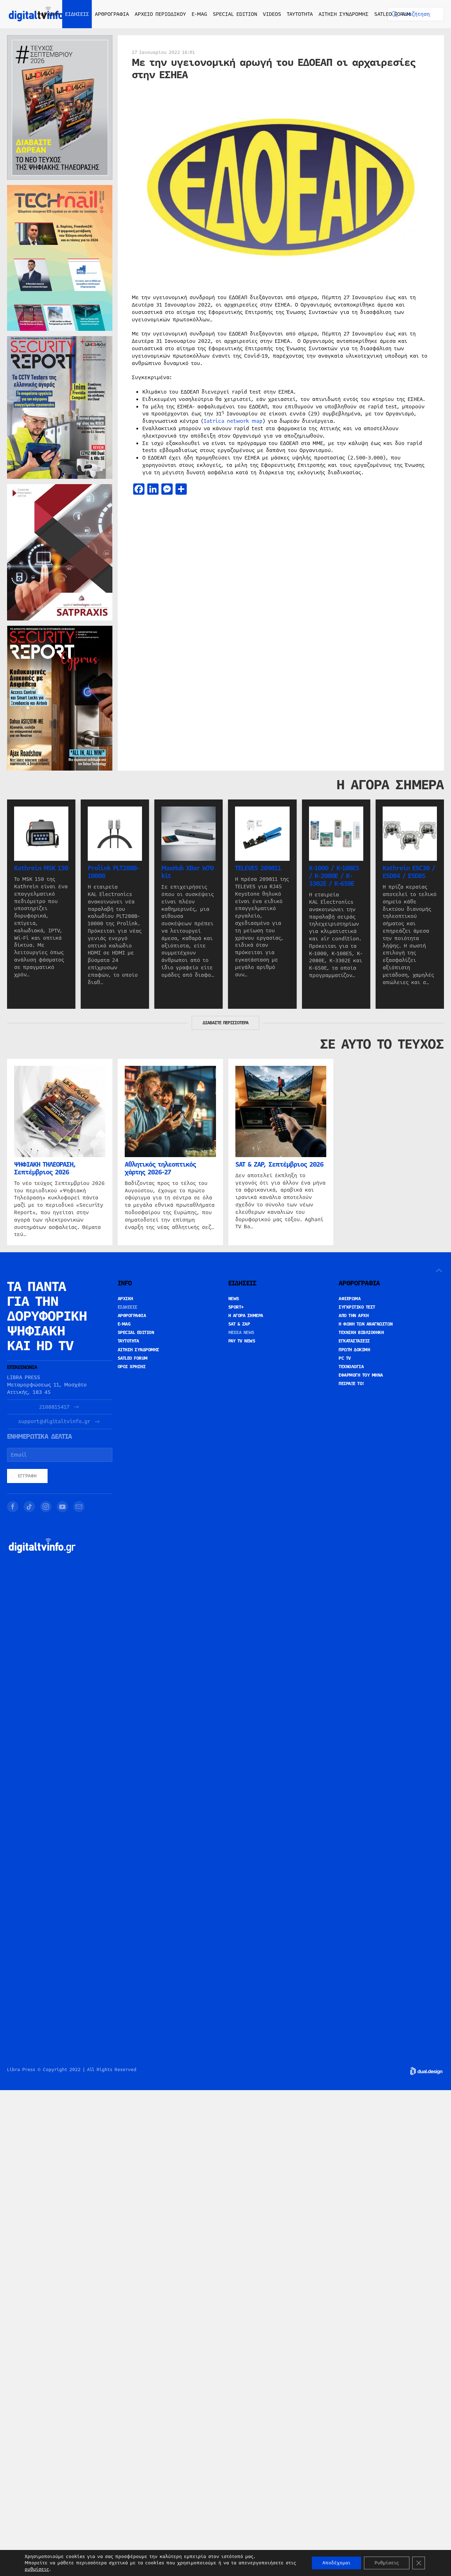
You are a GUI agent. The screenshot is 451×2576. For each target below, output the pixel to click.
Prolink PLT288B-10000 (113, 872)
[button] (439, 1271)
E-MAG (199, 14)
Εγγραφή (27, 1476)
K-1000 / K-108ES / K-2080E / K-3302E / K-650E (334, 876)
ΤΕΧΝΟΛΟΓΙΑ (351, 1367)
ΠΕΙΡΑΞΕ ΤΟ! (351, 1384)
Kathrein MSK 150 (41, 868)
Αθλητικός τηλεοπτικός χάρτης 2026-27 (160, 1168)
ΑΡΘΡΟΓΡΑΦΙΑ (132, 1316)
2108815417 (54, 1407)
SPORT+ (236, 1307)
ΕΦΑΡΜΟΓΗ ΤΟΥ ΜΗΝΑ (361, 1375)
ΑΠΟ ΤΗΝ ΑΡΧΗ (354, 1316)
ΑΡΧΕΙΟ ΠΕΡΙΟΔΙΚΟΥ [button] (160, 14)
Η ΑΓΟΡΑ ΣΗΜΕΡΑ (246, 1316)
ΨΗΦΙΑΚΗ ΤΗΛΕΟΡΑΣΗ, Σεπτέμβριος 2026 (45, 1168)
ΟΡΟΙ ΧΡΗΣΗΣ (132, 1367)
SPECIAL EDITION (235, 14)
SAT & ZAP (239, 1324)
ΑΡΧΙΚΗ (50, 14)
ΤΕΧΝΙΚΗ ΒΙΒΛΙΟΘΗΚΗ (361, 1333)
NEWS (234, 1299)
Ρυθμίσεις (387, 2563)
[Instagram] (46, 1507)
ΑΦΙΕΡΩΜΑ (350, 1299)
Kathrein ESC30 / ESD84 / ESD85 (409, 872)
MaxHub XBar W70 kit (187, 872)
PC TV (345, 1358)
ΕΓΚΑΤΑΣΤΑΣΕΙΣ (354, 1341)
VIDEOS (272, 14)
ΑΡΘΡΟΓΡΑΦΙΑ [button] (112, 14)
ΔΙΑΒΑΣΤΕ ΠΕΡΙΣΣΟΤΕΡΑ (225, 1023)
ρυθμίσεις (37, 2569)
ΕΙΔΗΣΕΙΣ (128, 1307)
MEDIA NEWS (241, 1333)
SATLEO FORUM (392, 14)
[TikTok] (29, 1507)
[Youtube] (62, 1507)
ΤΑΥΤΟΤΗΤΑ (300, 14)
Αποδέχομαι (336, 2563)
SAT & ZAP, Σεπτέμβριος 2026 (279, 1165)
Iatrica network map (233, 421)
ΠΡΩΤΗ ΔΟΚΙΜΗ (354, 1350)
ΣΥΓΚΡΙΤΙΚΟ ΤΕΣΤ (357, 1307)
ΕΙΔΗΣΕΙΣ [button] (77, 14)
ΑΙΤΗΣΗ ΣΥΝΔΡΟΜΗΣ (344, 14)
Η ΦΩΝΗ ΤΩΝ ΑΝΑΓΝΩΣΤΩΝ (366, 1324)
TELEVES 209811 (258, 868)
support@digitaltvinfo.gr (54, 1422)
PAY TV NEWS (242, 1341)
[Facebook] (13, 1507)
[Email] (79, 1507)
